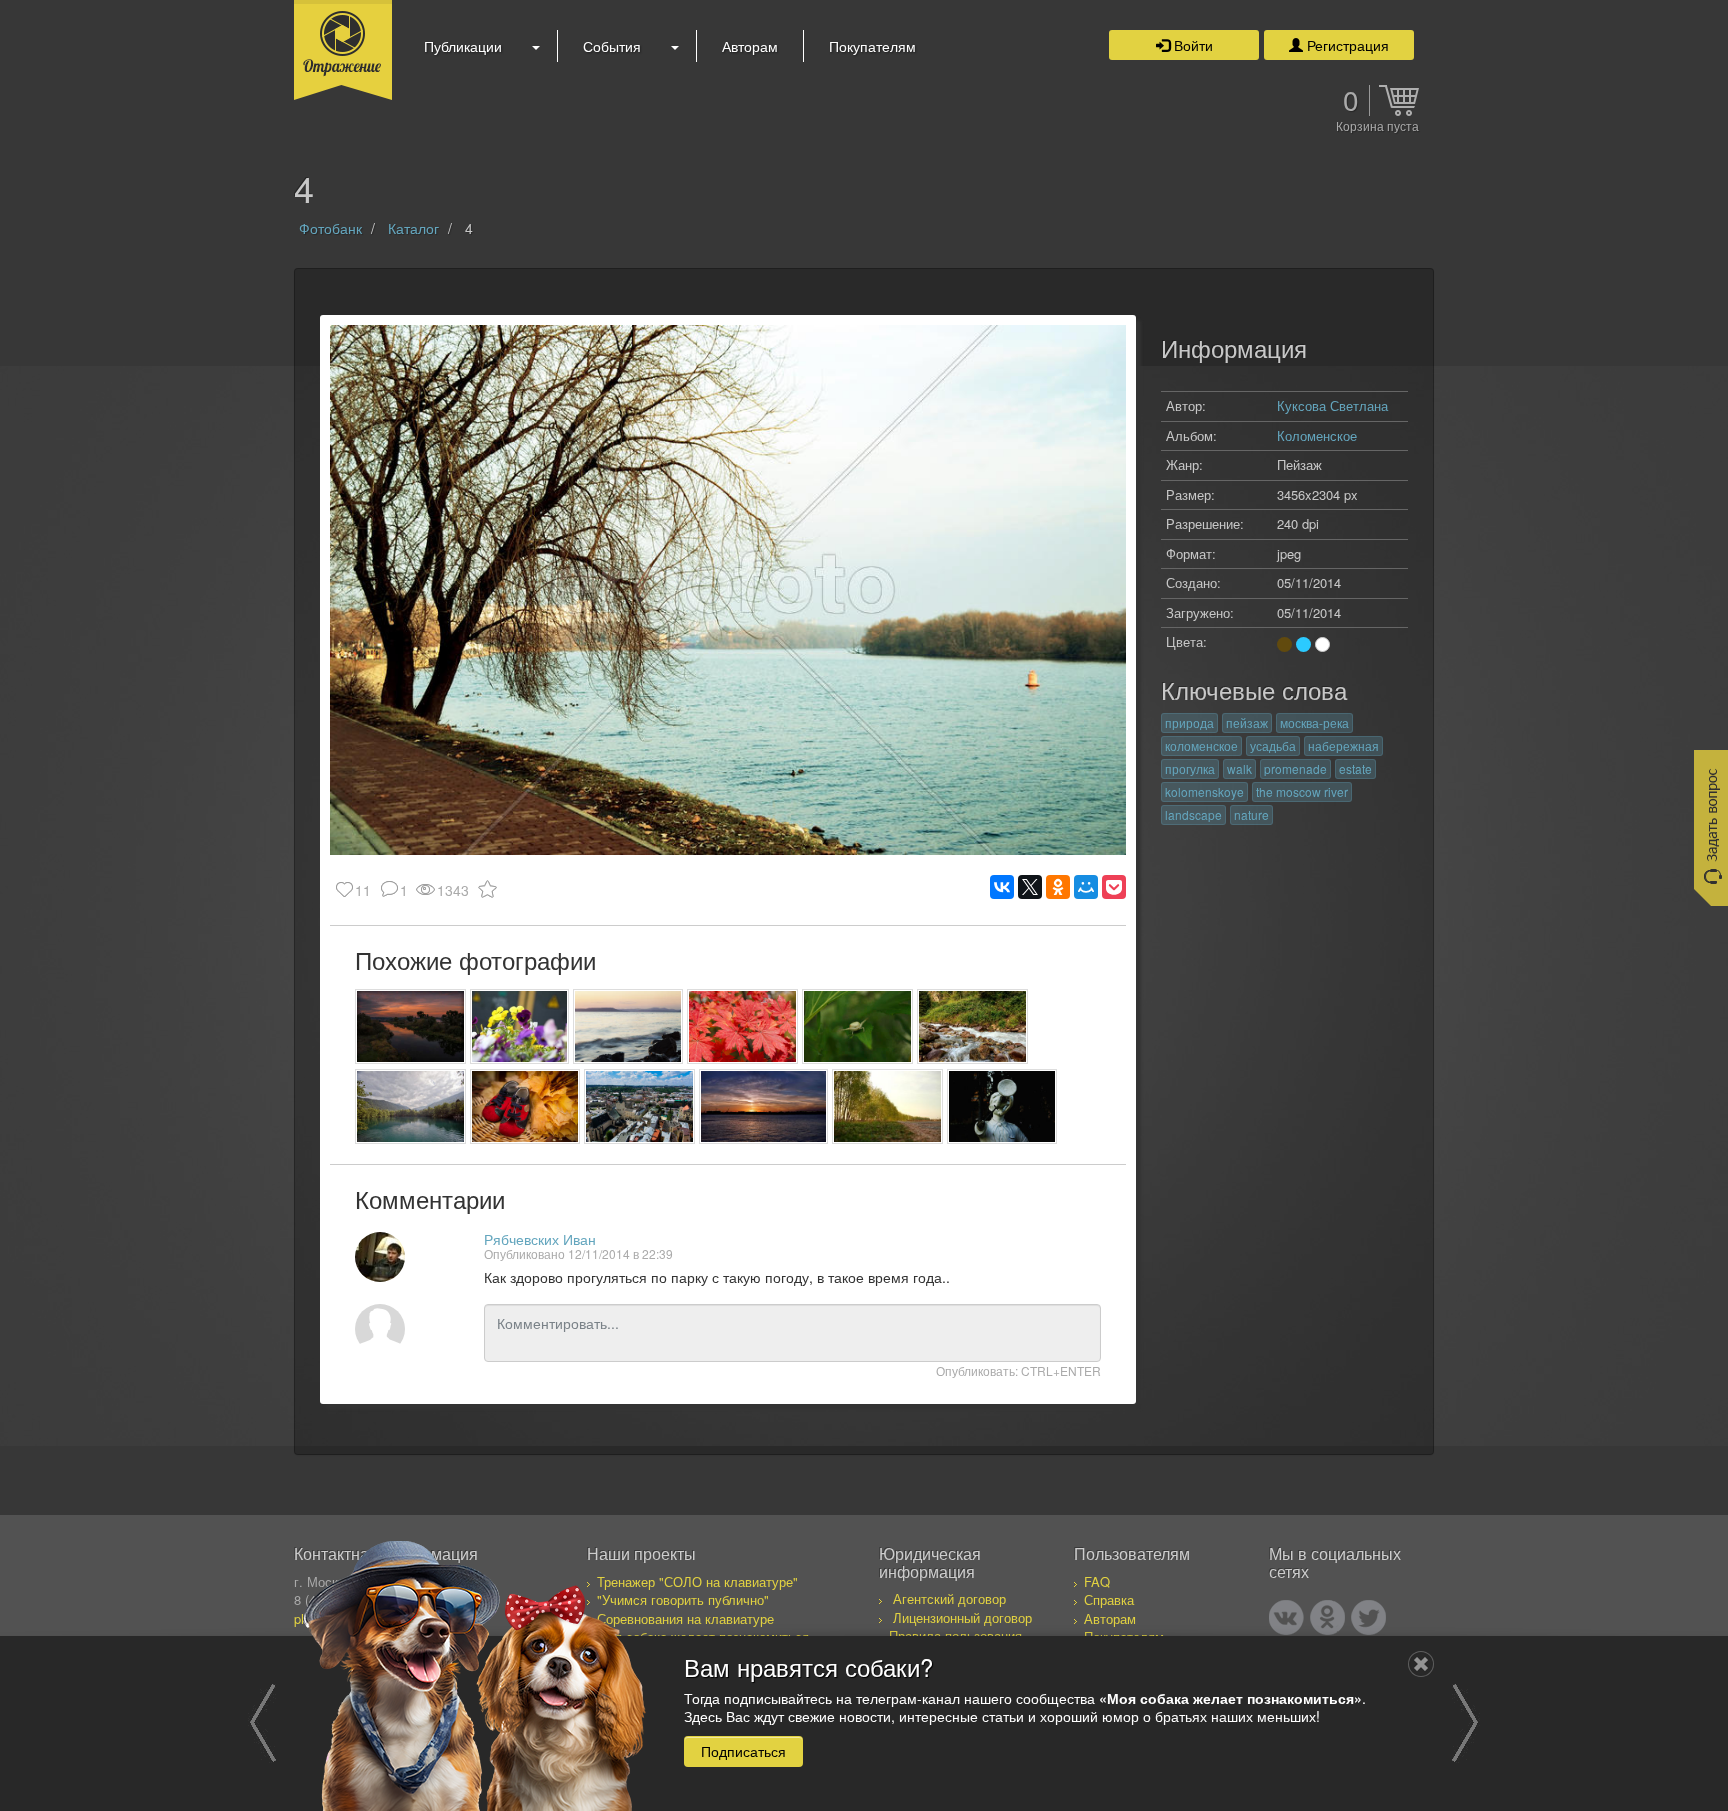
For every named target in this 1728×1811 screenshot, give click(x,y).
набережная (1343, 745)
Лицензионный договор (962, 1617)
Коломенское (1317, 435)
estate (1355, 768)
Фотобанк (330, 228)
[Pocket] (1114, 887)
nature (1251, 814)
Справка (1109, 1599)
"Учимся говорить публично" (683, 1599)
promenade (1295, 768)
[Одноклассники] (1058, 887)
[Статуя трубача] (1002, 1106)
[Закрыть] (1421, 1664)
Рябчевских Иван (540, 1239)
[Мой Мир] (1086, 887)
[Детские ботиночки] (525, 1106)
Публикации (463, 46)
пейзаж (1247, 722)
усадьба (1273, 745)
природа (1189, 722)
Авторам (750, 46)
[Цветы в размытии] (519, 1026)
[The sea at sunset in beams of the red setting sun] (628, 1026)
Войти (1191, 45)
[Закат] (764, 1106)
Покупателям (872, 46)
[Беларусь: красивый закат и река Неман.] (410, 1026)
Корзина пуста (1377, 127)
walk (1239, 768)
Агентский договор (949, 1598)
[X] (1030, 887)
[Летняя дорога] (887, 1106)
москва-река (1314, 722)
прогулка (1190, 768)
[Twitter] (1368, 1617)
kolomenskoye (1204, 791)
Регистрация (1346, 45)
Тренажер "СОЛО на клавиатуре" (697, 1581)
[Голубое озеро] (410, 1106)
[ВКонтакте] (1002, 887)
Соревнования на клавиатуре (685, 1618)
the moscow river (1302, 791)
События (612, 46)
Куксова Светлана (1332, 405)
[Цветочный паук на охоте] (857, 1026)
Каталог (413, 228)
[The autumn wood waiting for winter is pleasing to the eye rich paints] (742, 1026)
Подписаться (743, 1750)
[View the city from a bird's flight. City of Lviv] (639, 1106)
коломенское (1201, 745)
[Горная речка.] (972, 1026)
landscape (1193, 814)
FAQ (1097, 1581)
